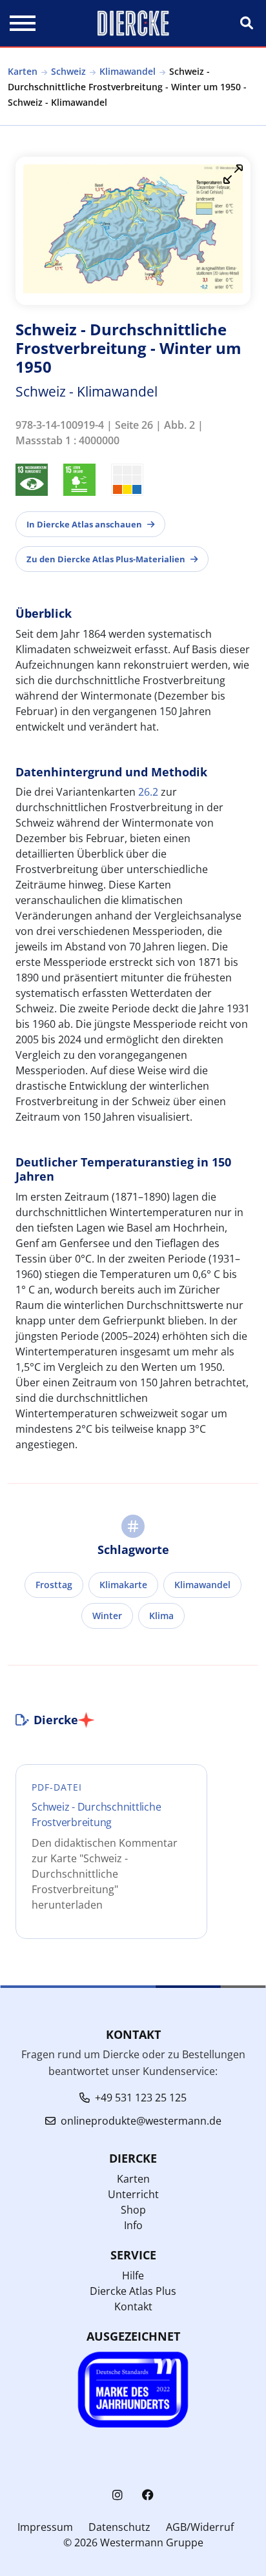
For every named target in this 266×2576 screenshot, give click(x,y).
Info (133, 2225)
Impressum (45, 2527)
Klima (161, 1616)
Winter (107, 1616)
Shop (133, 2210)
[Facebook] (148, 2495)
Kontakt (133, 2306)
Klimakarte (123, 1585)
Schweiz (68, 71)
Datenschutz (119, 2527)
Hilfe (133, 2276)
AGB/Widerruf (200, 2527)
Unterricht (133, 2194)
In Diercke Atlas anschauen (84, 524)
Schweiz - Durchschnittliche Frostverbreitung (96, 1814)
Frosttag (54, 1585)
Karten (23, 71)
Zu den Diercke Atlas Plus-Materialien (106, 559)
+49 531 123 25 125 (141, 2098)
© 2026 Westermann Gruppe (133, 2542)
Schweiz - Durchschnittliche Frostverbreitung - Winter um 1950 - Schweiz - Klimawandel (127, 87)
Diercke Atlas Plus (133, 2291)
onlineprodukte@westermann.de (141, 2121)
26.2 (148, 792)
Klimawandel (128, 71)
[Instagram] (118, 2495)
